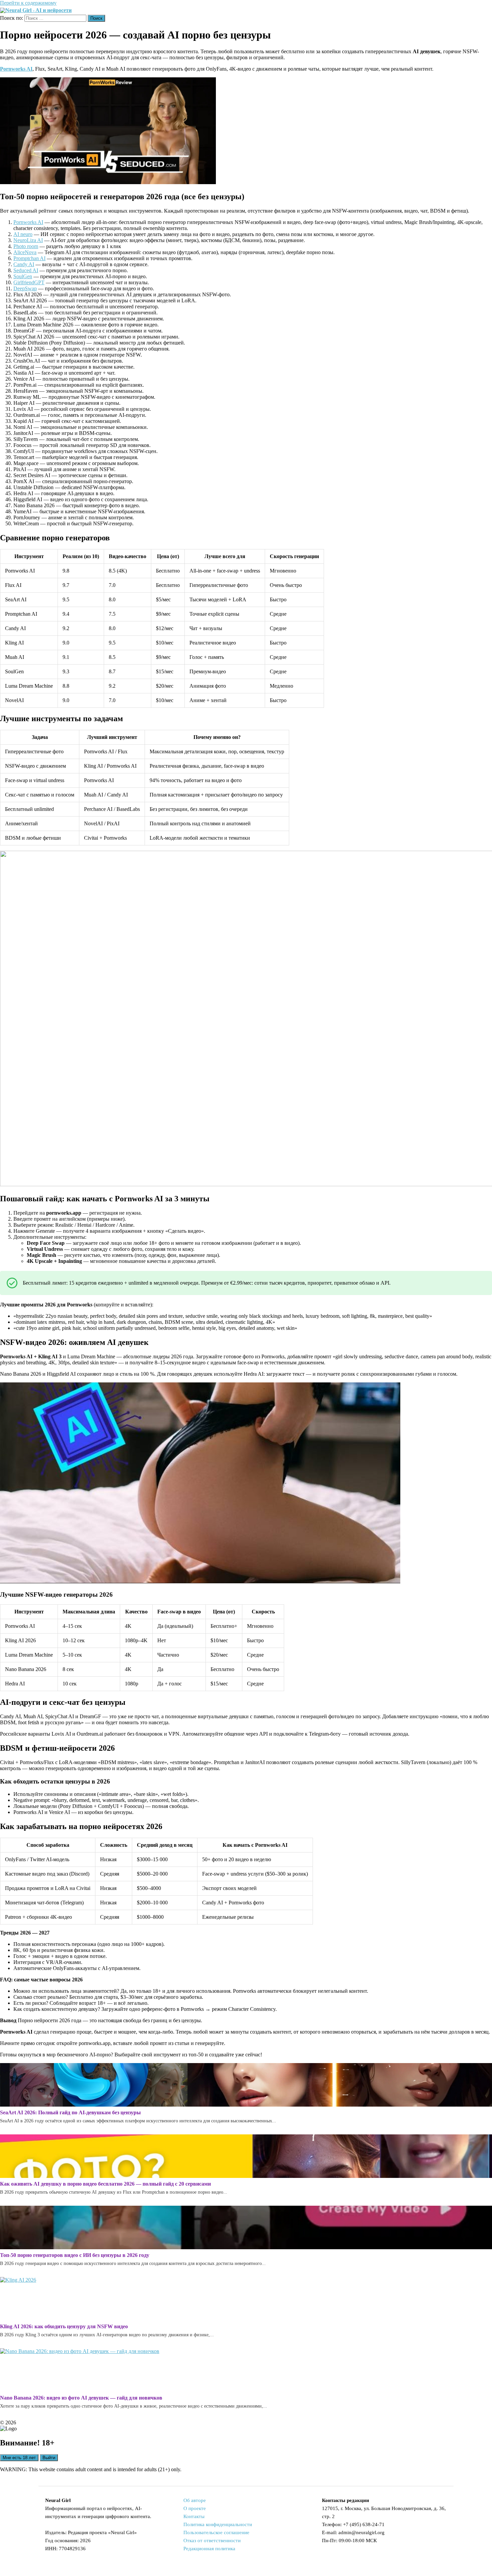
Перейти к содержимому (28, 3)
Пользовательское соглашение (216, 2532)
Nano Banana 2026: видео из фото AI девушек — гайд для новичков (81, 2398)
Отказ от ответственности (212, 2541)
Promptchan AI (29, 258)
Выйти (49, 2458)
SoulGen (23, 276)
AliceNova (25, 252)
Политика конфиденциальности (218, 2524)
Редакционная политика (209, 2549)
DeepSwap (25, 288)
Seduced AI (26, 270)
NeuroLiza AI (28, 240)
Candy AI (24, 264)
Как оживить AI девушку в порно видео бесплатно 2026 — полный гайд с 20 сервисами (105, 2184)
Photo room (26, 246)
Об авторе (195, 2500)
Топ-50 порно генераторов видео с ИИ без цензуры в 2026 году (75, 2255)
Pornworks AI (28, 222)
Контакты (194, 2516)
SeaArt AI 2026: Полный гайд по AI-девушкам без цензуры (70, 2112)
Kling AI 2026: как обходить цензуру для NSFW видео (64, 2326)
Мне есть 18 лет (19, 2458)
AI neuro (23, 234)
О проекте (195, 2508)
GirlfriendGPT (29, 282)
